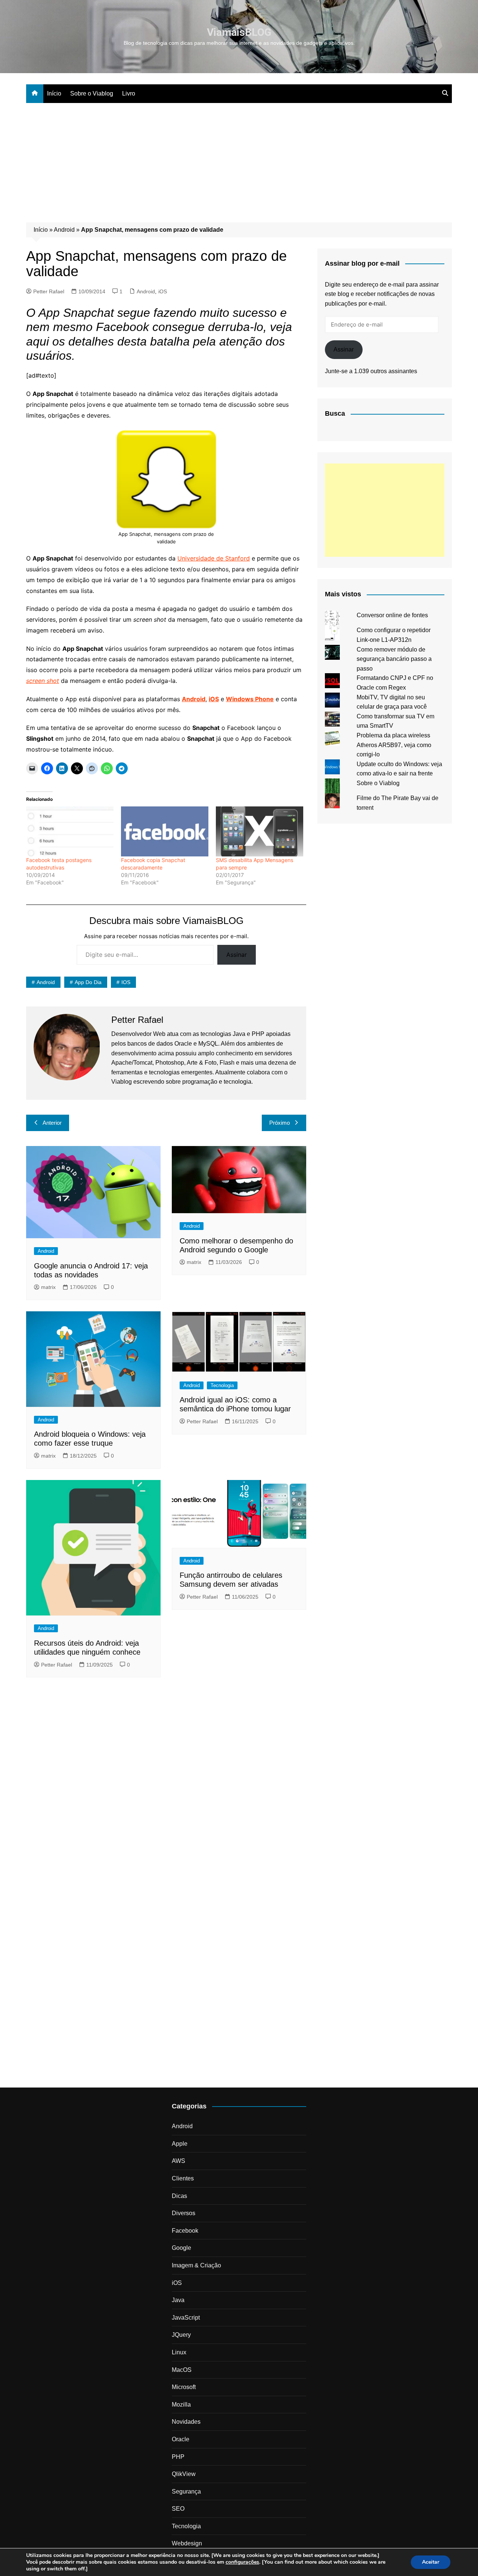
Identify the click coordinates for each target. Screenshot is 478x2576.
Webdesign (187, 2543)
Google (181, 2248)
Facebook (185, 2231)
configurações (242, 2562)
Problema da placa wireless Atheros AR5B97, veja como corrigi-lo (394, 745)
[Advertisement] (239, 159)
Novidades (186, 2422)
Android (64, 230)
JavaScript (186, 2318)
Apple (180, 2144)
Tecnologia (222, 1385)
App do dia (88, 982)
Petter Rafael (49, 291)
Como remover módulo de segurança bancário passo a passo (394, 659)
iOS (163, 291)
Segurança (186, 2491)
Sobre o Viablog (92, 93)
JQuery (181, 2335)
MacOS (182, 2370)
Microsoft (184, 2387)
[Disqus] (166, 1786)
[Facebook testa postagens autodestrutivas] (70, 831)
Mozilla (181, 2405)
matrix (48, 1287)
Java (178, 2300)
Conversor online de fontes (392, 615)
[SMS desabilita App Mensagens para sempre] (260, 831)
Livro (129, 93)
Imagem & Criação (196, 2265)
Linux (179, 2352)
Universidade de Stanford (214, 558)
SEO (178, 2509)
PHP (178, 2457)
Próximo (280, 1123)
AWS (179, 2161)
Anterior (52, 1123)
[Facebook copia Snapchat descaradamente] (165, 831)
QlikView (184, 2474)
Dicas (179, 2196)
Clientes (183, 2178)
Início (54, 93)
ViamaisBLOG (239, 32)
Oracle (181, 2439)
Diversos (184, 2213)
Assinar (237, 955)
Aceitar (431, 2562)
